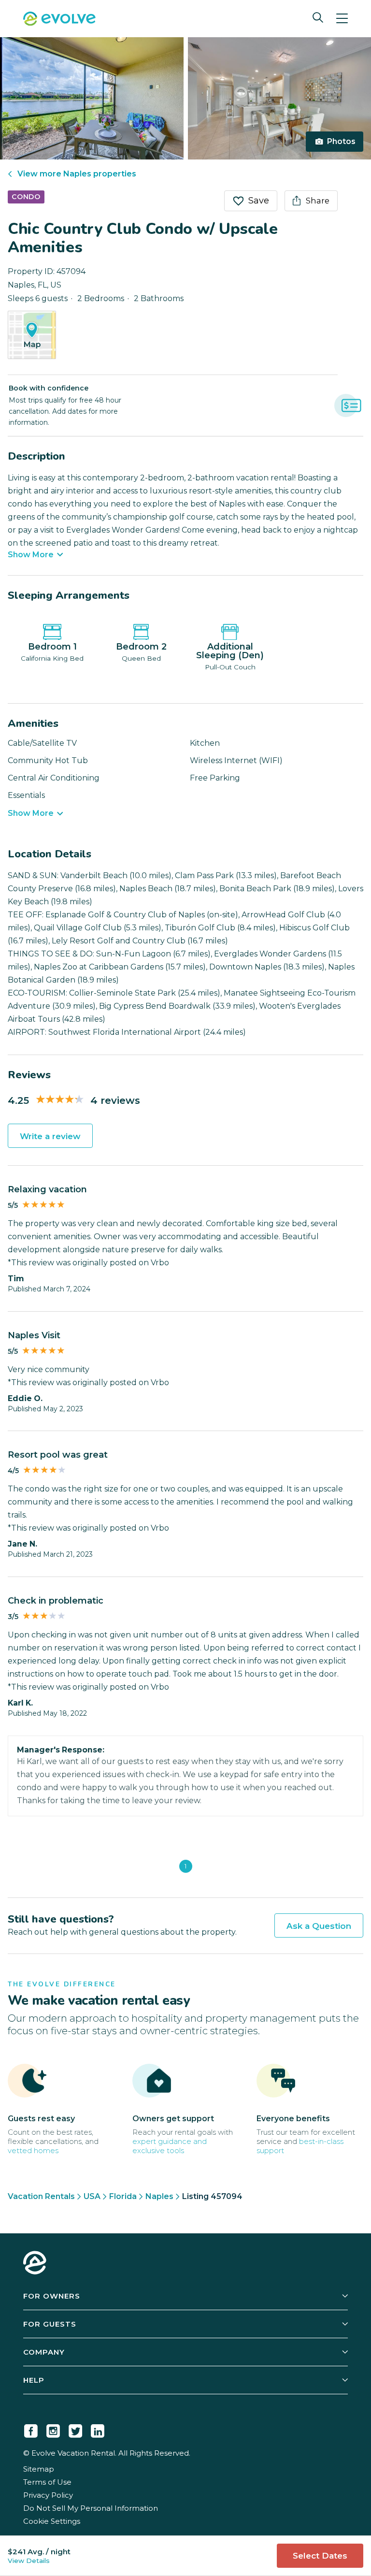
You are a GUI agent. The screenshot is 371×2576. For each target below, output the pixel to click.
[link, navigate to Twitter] (75, 2429)
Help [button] (34, 2380)
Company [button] (44, 2352)
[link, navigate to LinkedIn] (98, 2429)
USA (92, 2196)
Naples (159, 2196)
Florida (123, 2196)
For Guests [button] (50, 2324)
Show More (31, 555)
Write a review (50, 1136)
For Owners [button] (52, 2296)
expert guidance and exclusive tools (170, 2146)
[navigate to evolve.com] (35, 2264)
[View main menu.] (342, 19)
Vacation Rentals (41, 2196)
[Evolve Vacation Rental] (59, 20)
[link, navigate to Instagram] (53, 2429)
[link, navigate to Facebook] (31, 2429)
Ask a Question (319, 1926)
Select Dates (320, 2556)
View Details (29, 2561)
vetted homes (33, 2150)
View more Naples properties (77, 174)
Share (318, 201)
